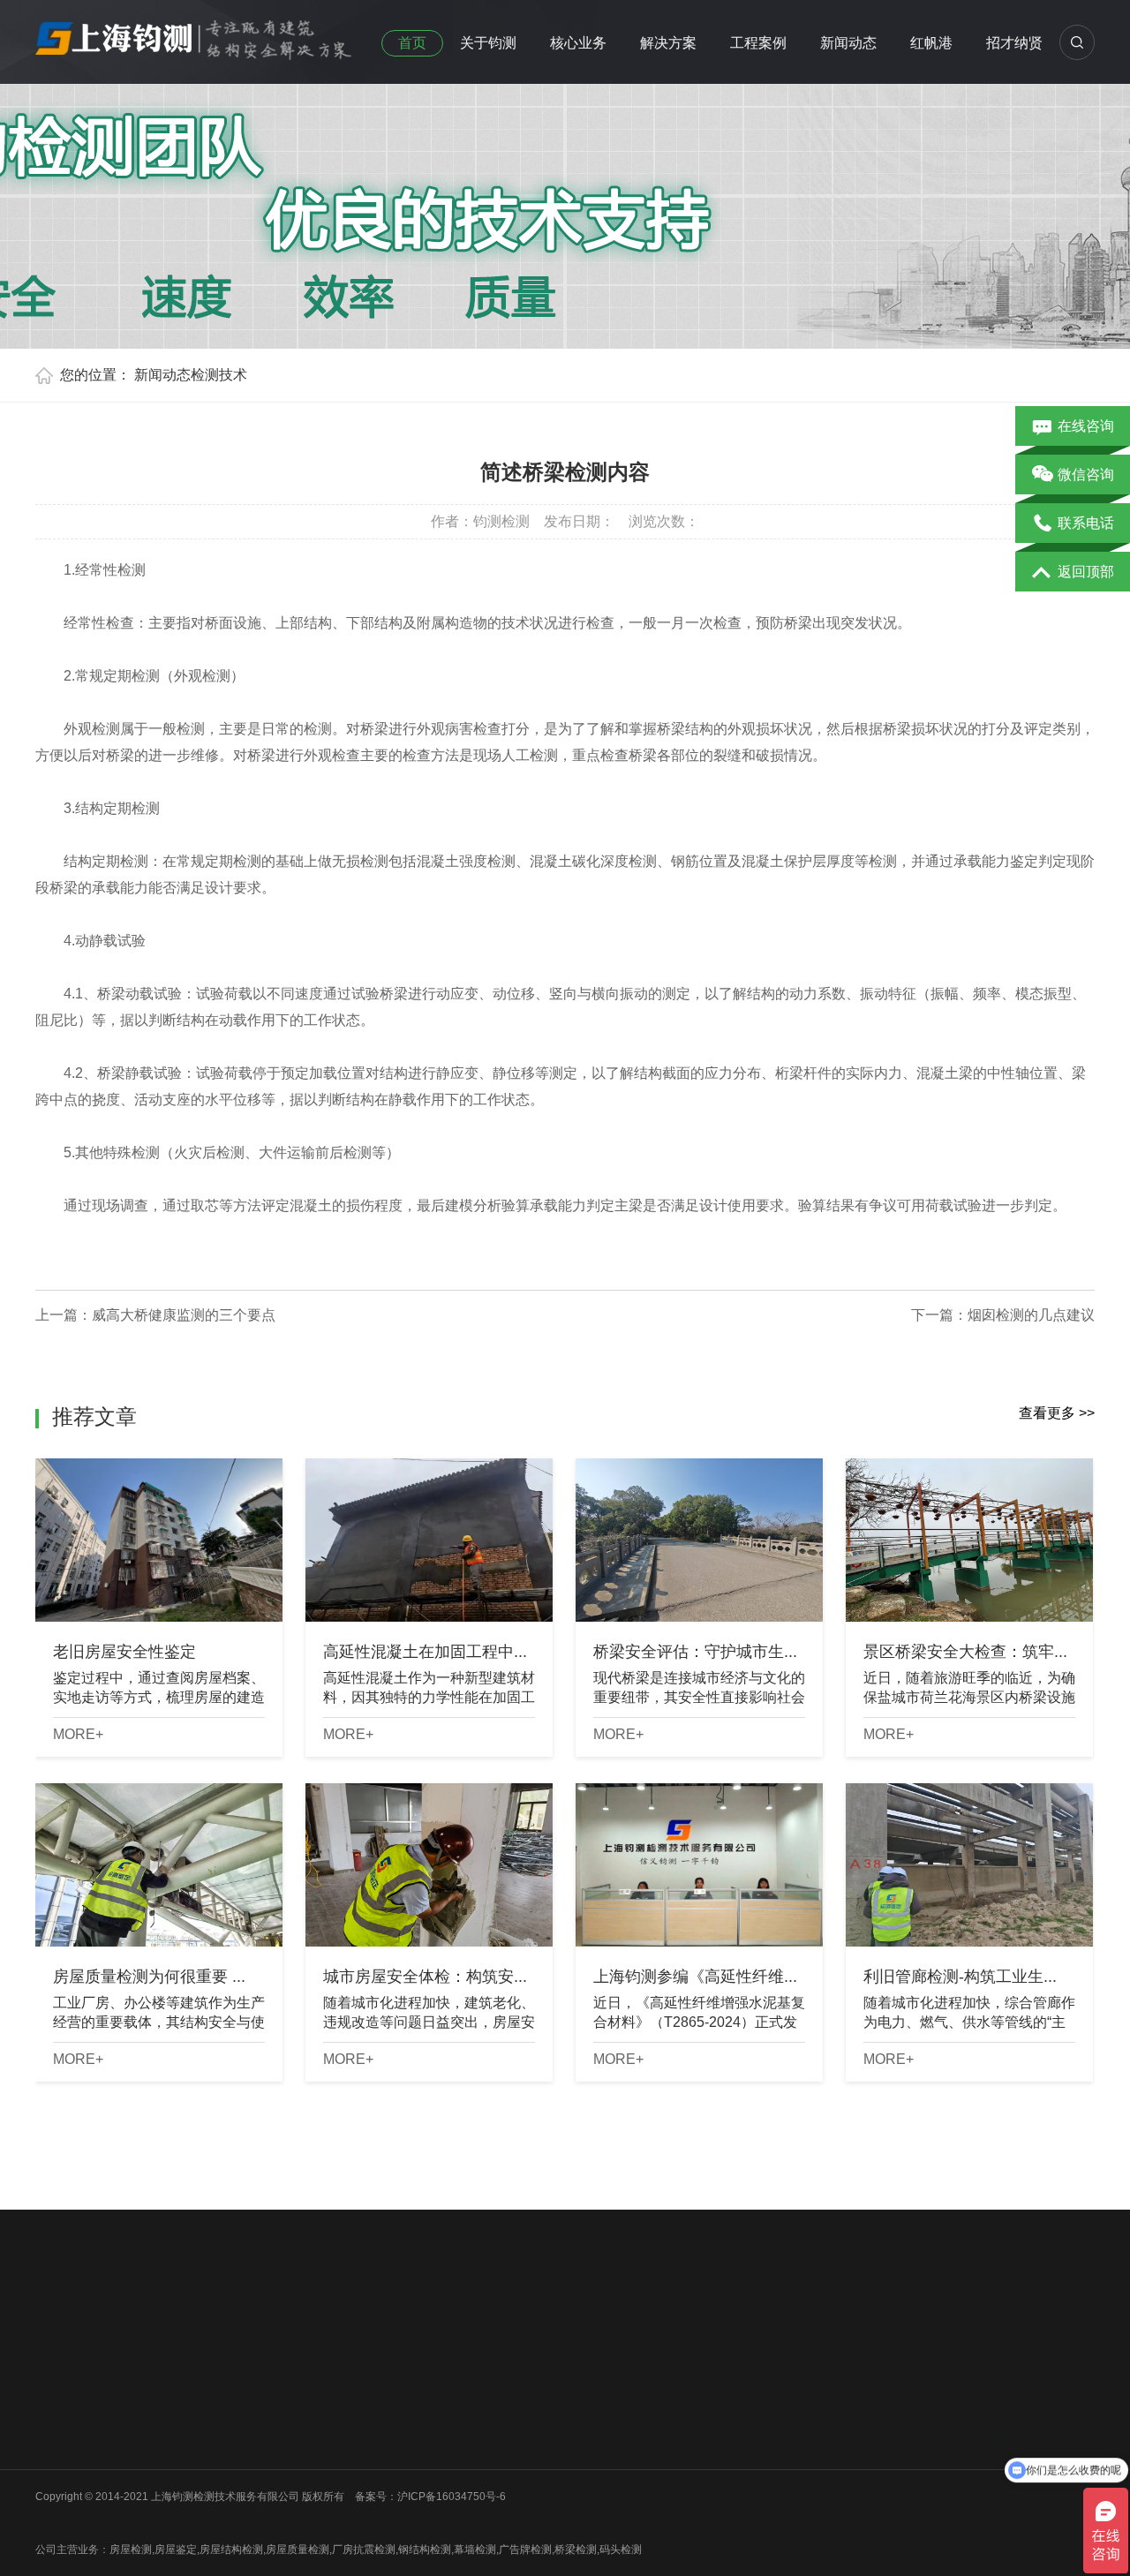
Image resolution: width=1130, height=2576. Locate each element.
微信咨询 (1086, 475)
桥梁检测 (188, 2396)
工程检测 (320, 2396)
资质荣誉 (56, 2419)
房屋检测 (188, 2373)
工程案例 (758, 43)
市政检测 (188, 2419)
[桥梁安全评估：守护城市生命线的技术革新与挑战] (699, 1540)
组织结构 (56, 2396)
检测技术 (219, 375)
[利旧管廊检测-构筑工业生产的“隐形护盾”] (969, 1865)
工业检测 (188, 2488)
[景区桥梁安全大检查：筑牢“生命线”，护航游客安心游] (969, 1540)
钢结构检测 (193, 2442)
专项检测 (320, 2442)
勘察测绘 (188, 2511)
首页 (412, 43)
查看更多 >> (1057, 1413)
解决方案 (668, 43)
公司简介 (56, 2373)
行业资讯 (451, 2396)
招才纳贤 (1014, 43)
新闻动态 (848, 43)
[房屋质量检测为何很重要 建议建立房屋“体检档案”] (159, 1865)
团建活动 (56, 2442)
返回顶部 (1086, 572)
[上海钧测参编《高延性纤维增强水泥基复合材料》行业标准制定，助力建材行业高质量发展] (699, 1865)
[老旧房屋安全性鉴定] (159, 1540)
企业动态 (451, 2373)
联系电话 (1086, 523)
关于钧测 (488, 43)
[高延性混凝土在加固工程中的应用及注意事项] (429, 1540)
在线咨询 (1086, 426)
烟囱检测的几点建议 (1031, 1315)
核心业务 (578, 43)
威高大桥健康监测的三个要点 (184, 1315)
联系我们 (56, 2465)
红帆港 (931, 43)
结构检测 (320, 2419)
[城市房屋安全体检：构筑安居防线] (429, 1865)
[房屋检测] (194, 34)
